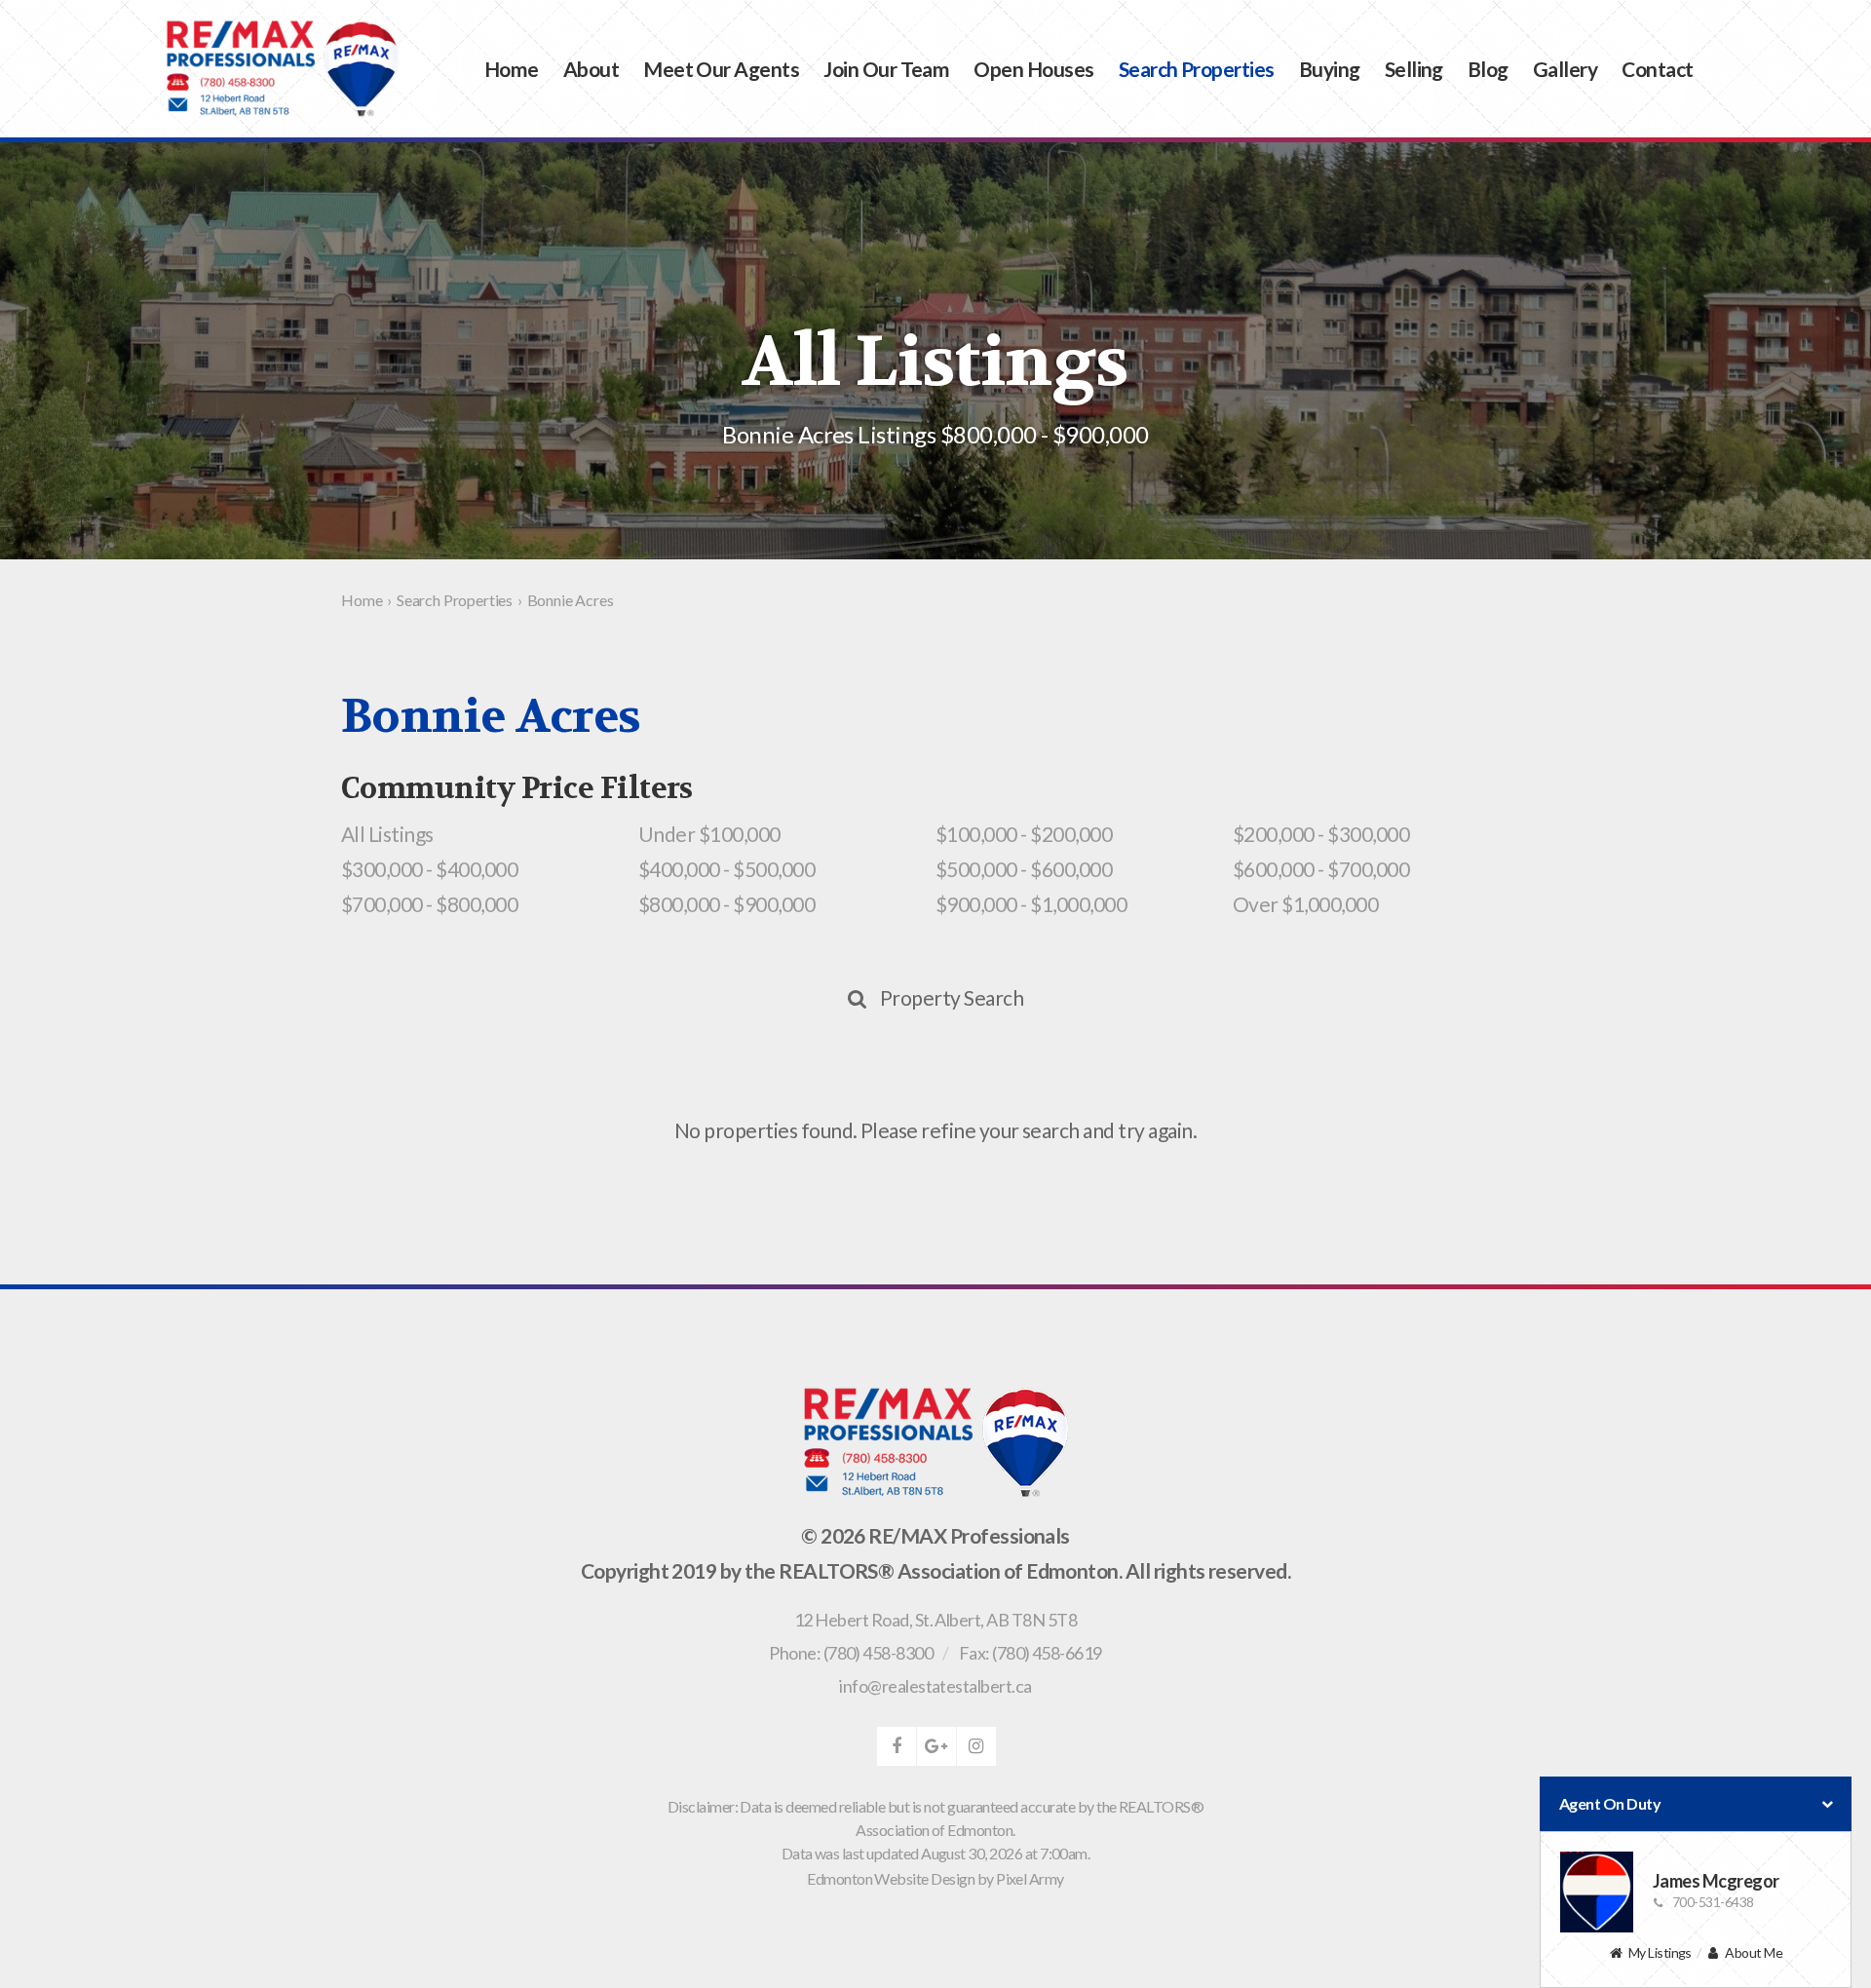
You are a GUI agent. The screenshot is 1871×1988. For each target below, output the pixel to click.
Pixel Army (1030, 1878)
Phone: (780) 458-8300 (851, 1653)
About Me (1754, 1952)
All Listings (387, 834)
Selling (1414, 69)
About (591, 69)
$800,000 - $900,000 (726, 904)
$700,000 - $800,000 (429, 904)
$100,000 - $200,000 (1024, 834)
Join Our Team (886, 69)
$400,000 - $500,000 (726, 869)
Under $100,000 (709, 834)
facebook (897, 1746)
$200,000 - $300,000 (1321, 834)
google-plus (936, 1746)
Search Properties (1197, 69)
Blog (1488, 69)
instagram (976, 1746)
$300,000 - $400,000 (429, 869)
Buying (1330, 69)
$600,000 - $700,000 (1321, 869)
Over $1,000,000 (1305, 904)
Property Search (952, 997)
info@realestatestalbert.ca (935, 1686)
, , (935, 1620)
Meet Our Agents (721, 69)
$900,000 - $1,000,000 (1031, 904)
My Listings (1660, 1952)
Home (512, 69)
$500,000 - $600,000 (1024, 869)
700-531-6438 (1713, 1902)
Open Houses (1033, 69)
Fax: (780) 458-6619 (1031, 1653)
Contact (1657, 69)
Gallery (1565, 69)
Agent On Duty (1610, 1803)
